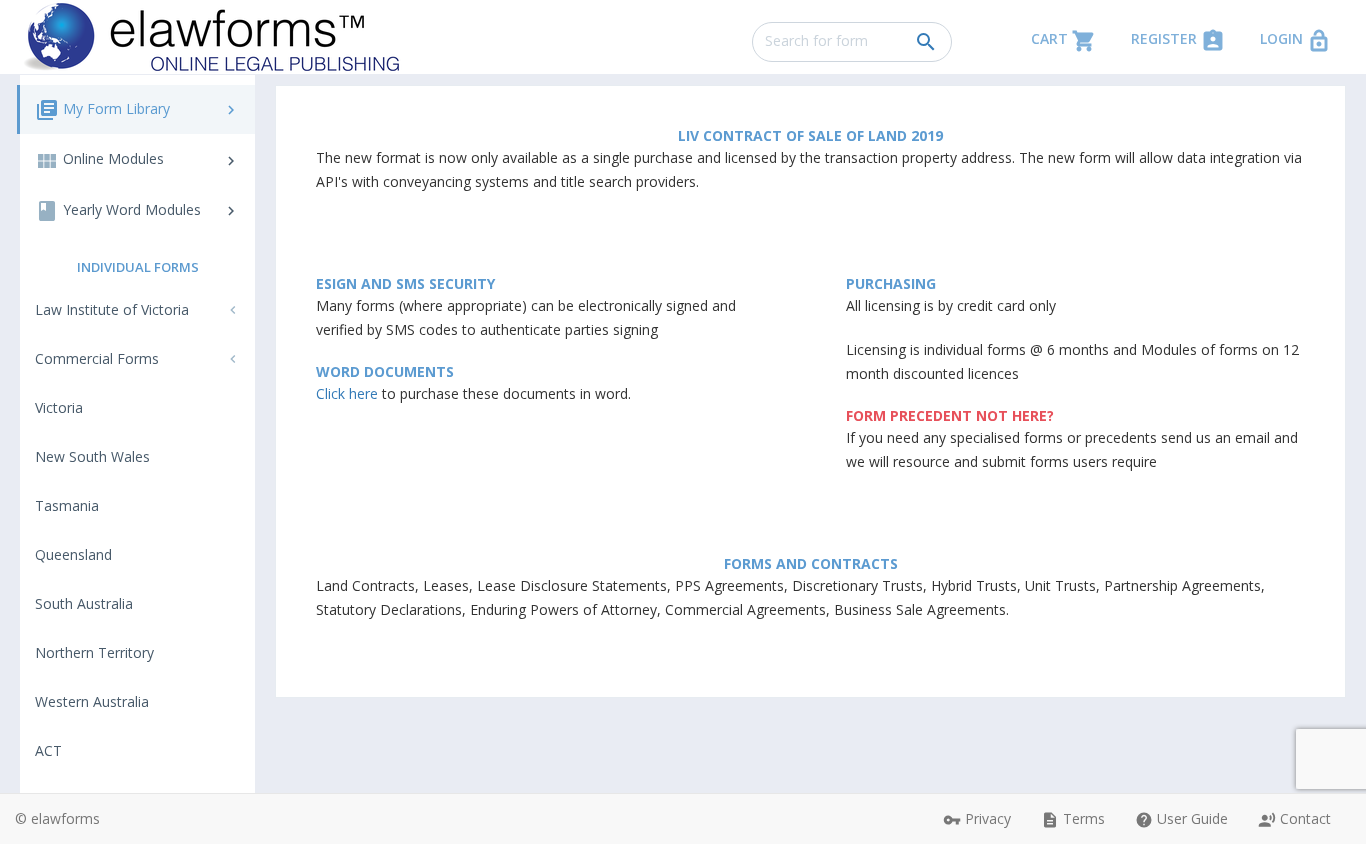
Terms (1073, 819)
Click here (347, 393)
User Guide (1181, 819)
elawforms (65, 818)
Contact (1294, 819)
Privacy (977, 819)
